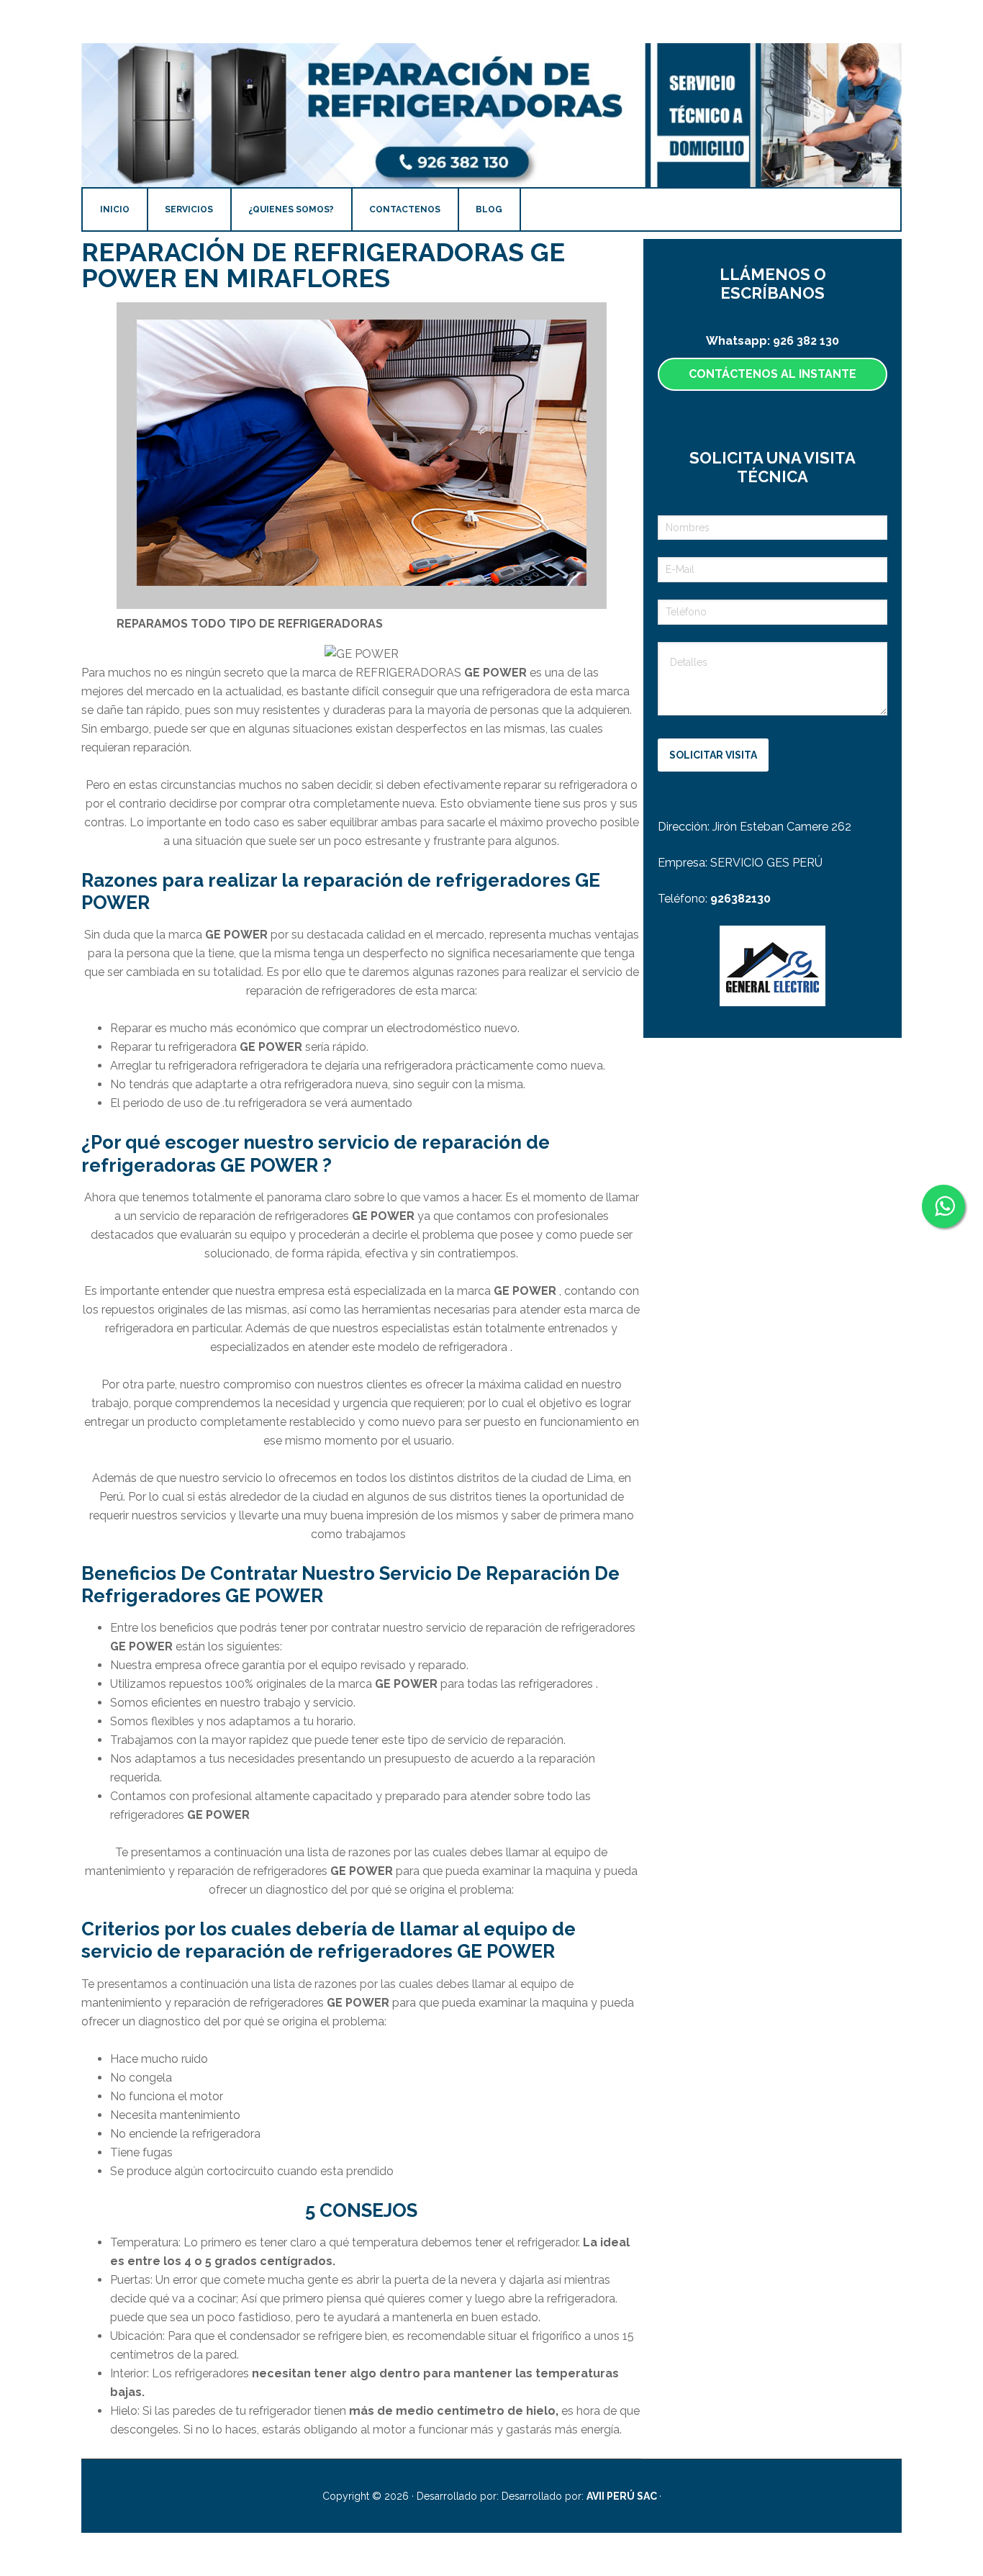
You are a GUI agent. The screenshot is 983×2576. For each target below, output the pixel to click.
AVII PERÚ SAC (623, 2496)
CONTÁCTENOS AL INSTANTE (773, 374)
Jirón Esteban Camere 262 (782, 827)
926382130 (740, 899)
